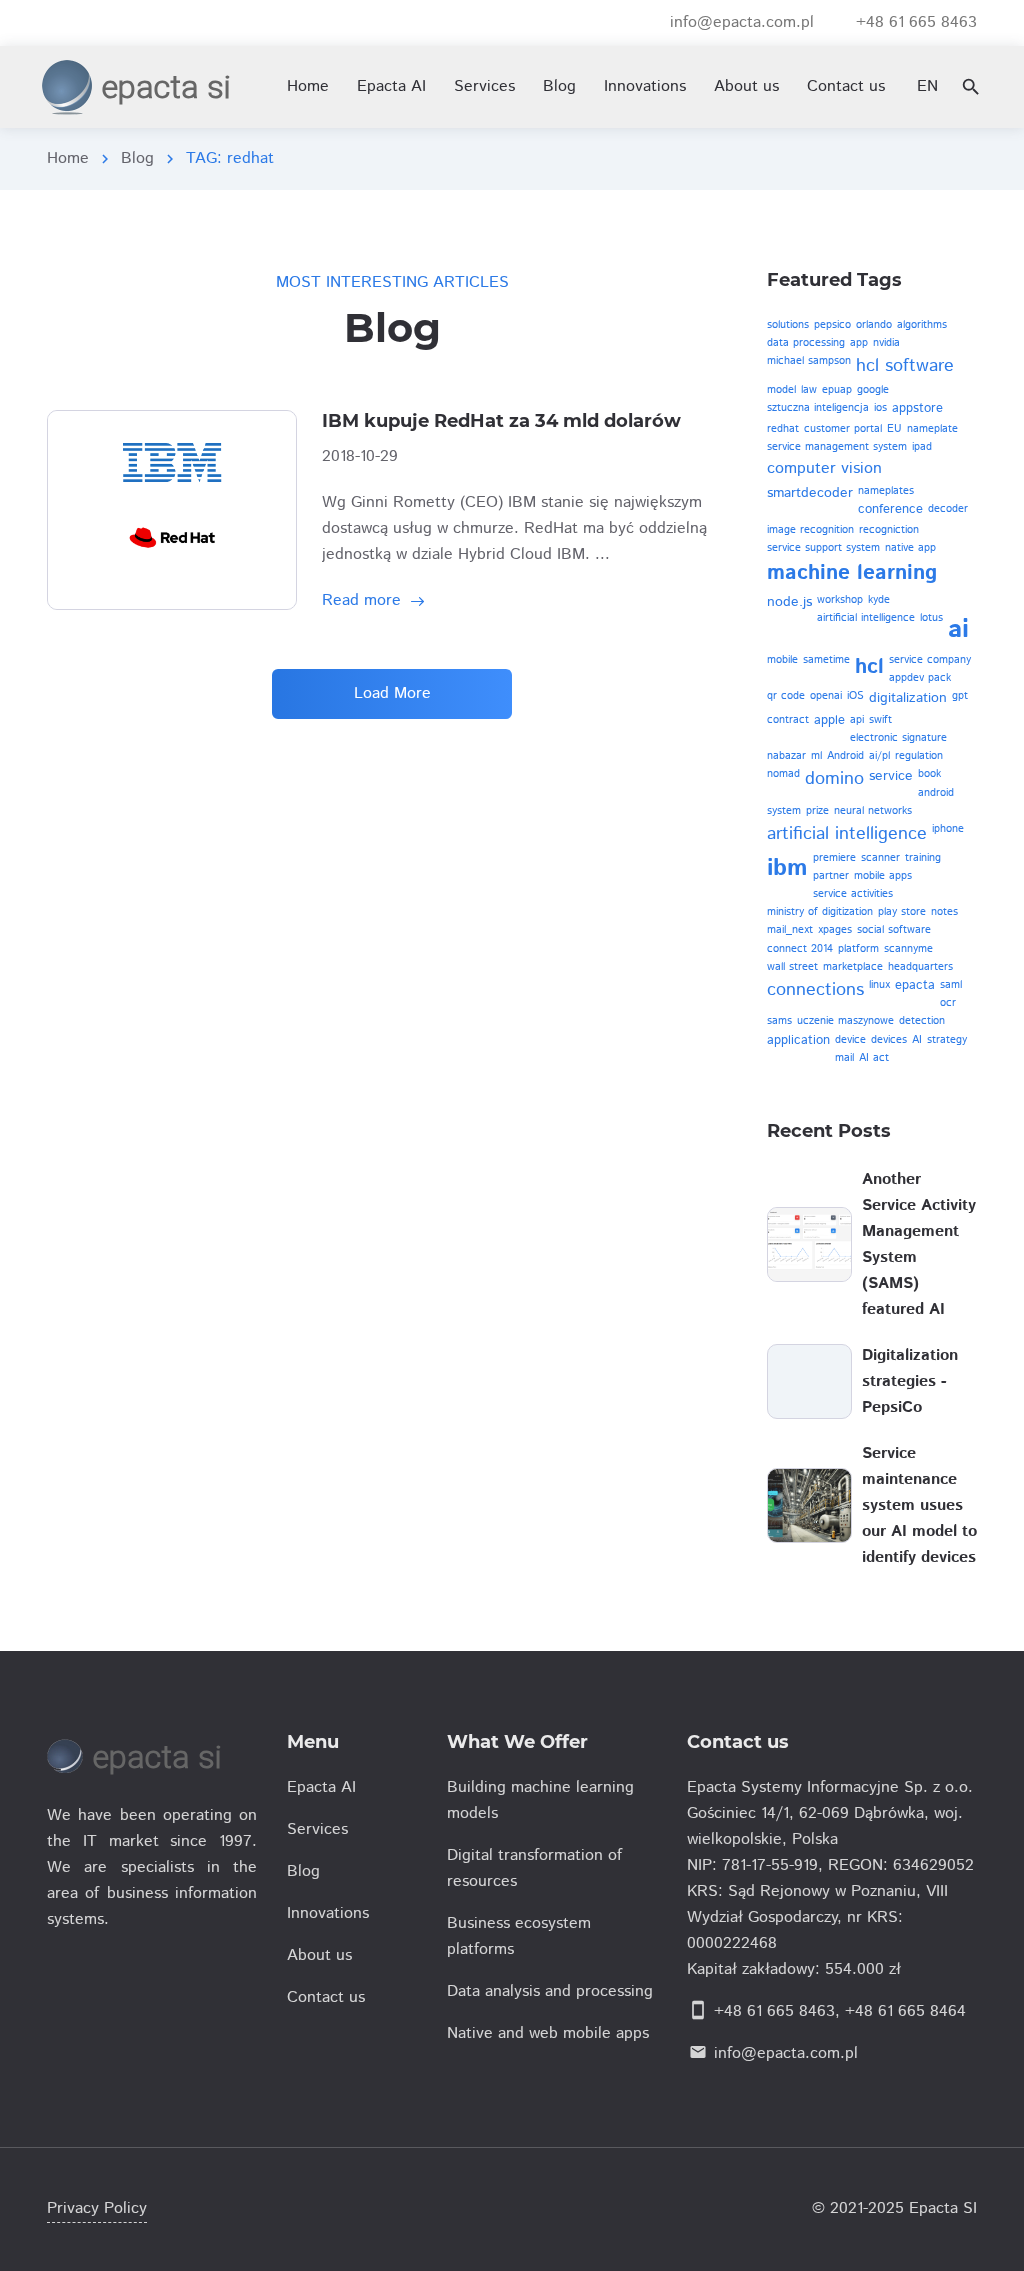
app (859, 343)
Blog (137, 158)
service (891, 776)
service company (930, 660)
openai (826, 696)
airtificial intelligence (866, 618)
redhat (783, 429)
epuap (837, 390)
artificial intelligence (847, 834)
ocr (948, 1003)
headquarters (920, 967)
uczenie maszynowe (845, 1021)
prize (817, 811)
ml (816, 756)
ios (880, 408)
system (784, 811)
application (798, 1040)
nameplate (932, 429)
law (809, 390)
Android (845, 756)
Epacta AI (391, 86)
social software (894, 930)
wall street (792, 967)
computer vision (824, 468)
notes (944, 912)
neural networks (873, 811)
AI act (874, 1058)
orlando (874, 325)
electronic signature (898, 738)
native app (910, 548)
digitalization (908, 698)
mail (844, 1058)
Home (68, 158)
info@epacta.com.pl (786, 2053)
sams (779, 1021)
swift (880, 720)
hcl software (905, 366)
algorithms (922, 325)
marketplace (853, 967)
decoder (948, 509)
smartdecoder (810, 493)
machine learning (852, 573)
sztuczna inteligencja (818, 408)
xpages (835, 930)
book (929, 774)
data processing (806, 343)
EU (894, 429)
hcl (869, 667)
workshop (840, 600)
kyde (879, 600)
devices (889, 1040)
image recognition (810, 530)
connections (815, 990)
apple (829, 720)
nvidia (886, 343)
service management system (837, 447)
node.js (789, 602)
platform (858, 949)
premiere (834, 858)
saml (951, 985)
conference (890, 509)
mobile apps (883, 876)
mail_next (790, 930)
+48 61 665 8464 (905, 2011)
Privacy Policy (97, 2208)
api (857, 720)
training (923, 858)
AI (917, 1040)
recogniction (889, 530)
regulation (919, 756)
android (936, 793)
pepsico (832, 325)
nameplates (886, 491)
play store (902, 912)
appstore (917, 408)
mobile (782, 660)
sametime (826, 660)
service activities (853, 894)
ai (958, 629)
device (850, 1040)
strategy (947, 1040)
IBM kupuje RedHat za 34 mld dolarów (501, 421)
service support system (823, 548)
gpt (960, 696)
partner (831, 876)
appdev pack (920, 678)
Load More (392, 693)
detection (922, 1021)
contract (788, 720)
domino (834, 779)
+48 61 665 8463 (774, 2011)
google (873, 390)
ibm (787, 868)
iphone (948, 829)
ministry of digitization (820, 912)
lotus (931, 618)
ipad (922, 447)
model (781, 390)
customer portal (843, 429)
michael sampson (809, 361)
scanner (880, 858)
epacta (915, 985)
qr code (786, 696)
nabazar (786, 756)
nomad (783, 774)
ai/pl (879, 756)
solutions (788, 325)
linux (879, 985)
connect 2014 (800, 949)
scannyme (908, 949)
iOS (855, 696)
